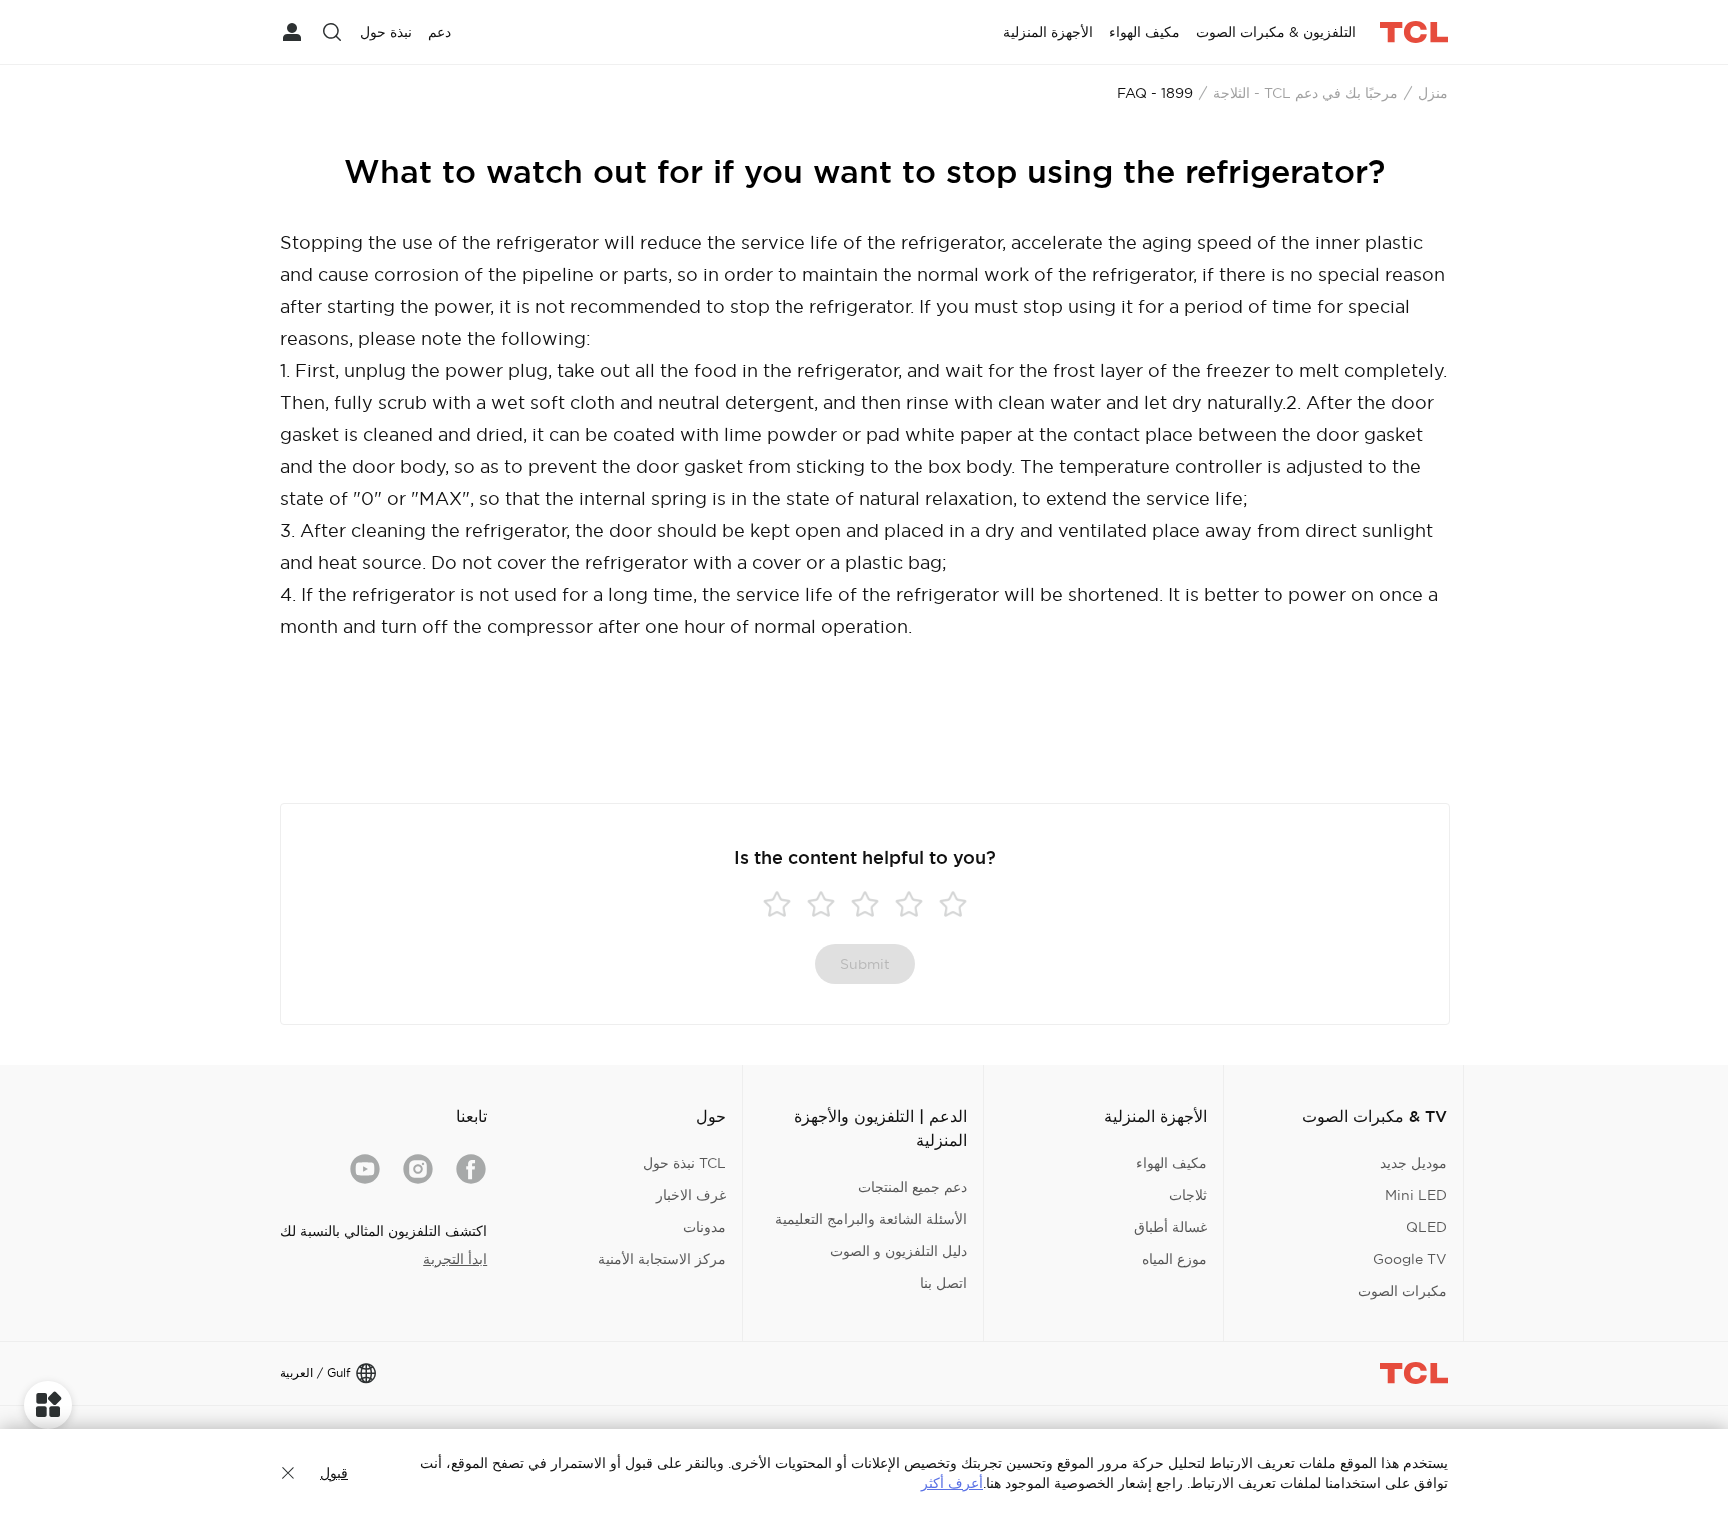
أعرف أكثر (952, 1483)
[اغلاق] (288, 1473)
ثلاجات (1188, 1195)
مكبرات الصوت (1402, 1291)
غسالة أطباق (1170, 1227)
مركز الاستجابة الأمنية (662, 1259)
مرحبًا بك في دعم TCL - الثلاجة (1305, 93)
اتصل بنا (943, 1283)
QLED (1426, 1227)
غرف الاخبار (691, 1195)
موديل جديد (1413, 1163)
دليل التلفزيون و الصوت (898, 1251)
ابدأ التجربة (455, 1259)
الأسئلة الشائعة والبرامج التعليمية (871, 1219)
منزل (1433, 93)
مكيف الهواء (1171, 1163)
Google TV (1410, 1259)
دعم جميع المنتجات (912, 1187)
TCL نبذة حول (684, 1163)
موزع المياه (1174, 1259)
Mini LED (1416, 1195)
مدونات (704, 1227)
